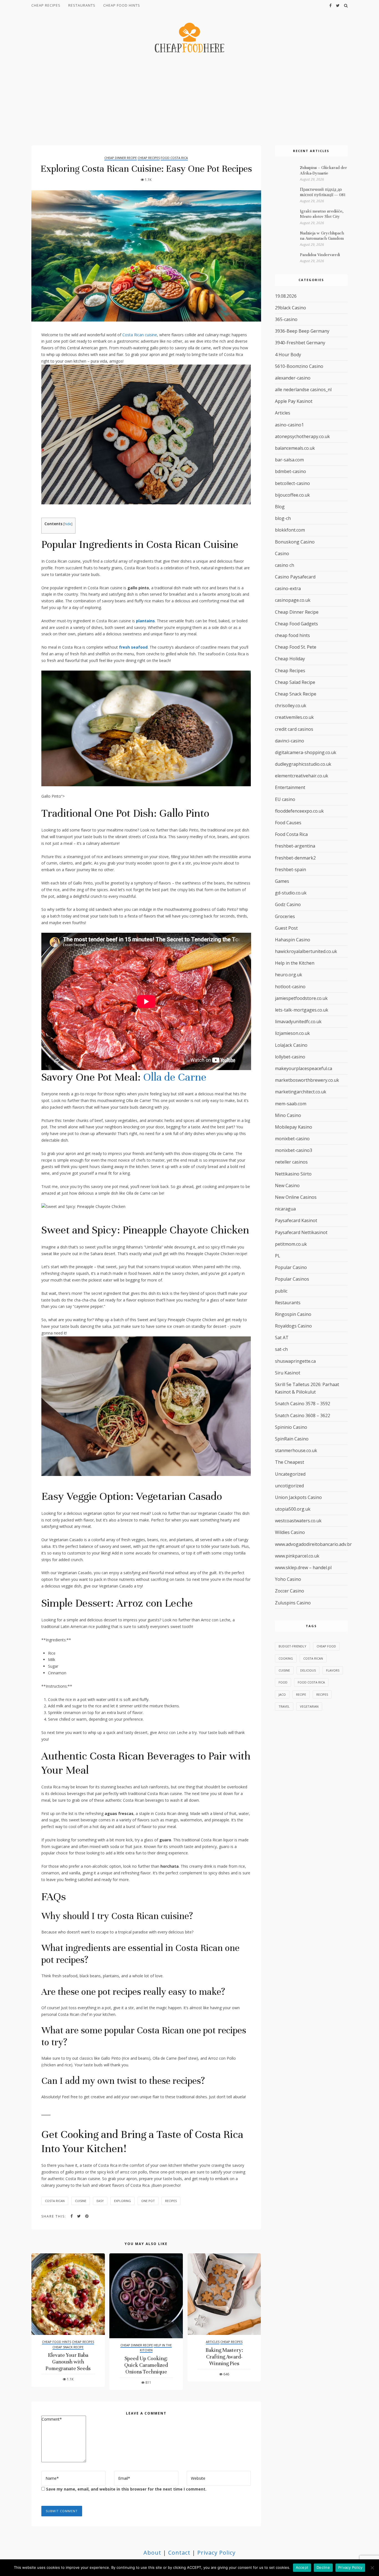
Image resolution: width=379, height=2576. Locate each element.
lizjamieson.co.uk (292, 1033)
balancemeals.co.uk (295, 448)
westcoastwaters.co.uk (298, 1521)
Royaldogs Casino (293, 1326)
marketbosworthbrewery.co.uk (307, 1080)
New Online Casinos (296, 1197)
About (152, 2553)
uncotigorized (289, 1486)
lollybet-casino (290, 1057)
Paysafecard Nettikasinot (301, 1232)
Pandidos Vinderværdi (320, 255)
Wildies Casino (290, 1532)
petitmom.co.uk (291, 1244)
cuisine (81, 2201)
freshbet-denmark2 (295, 858)
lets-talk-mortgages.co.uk (302, 1010)
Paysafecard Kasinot (296, 1220)
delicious (308, 1670)
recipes (171, 2201)
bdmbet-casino (290, 471)
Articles (213, 2342)
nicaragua (285, 1209)
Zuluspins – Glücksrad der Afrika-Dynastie (324, 170)
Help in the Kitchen (295, 963)
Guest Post (286, 928)
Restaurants (82, 5)
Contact (179, 2553)
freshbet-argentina (295, 846)
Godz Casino (288, 904)
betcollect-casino (292, 483)
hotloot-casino (290, 987)
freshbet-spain (290, 869)
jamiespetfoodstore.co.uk (301, 998)
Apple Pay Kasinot (294, 401)
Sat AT (282, 1338)
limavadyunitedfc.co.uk (298, 1022)
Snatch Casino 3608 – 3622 (303, 1415)
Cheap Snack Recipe (68, 2347)
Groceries (285, 916)
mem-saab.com (291, 1104)
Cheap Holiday (290, 659)
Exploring (122, 2201)
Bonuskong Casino (295, 542)
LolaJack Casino (291, 1045)
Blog (280, 507)
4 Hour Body (288, 355)
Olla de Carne (175, 1077)
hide (68, 524)
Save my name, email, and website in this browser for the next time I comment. (126, 2489)
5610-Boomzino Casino (299, 366)
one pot (148, 2201)
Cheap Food (326, 1646)
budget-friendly (292, 1646)
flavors (333, 1670)
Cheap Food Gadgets (296, 624)
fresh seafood (133, 647)
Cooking (286, 1658)
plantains (145, 621)
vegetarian (309, 1706)
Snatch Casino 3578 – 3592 (303, 1404)
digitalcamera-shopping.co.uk (306, 752)
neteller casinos (291, 1162)
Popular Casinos (292, 1279)
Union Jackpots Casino (298, 1497)
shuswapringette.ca (295, 1361)
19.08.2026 (286, 296)
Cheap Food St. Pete (296, 647)
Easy (100, 2201)
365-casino (286, 319)
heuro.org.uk (289, 975)
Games (282, 881)
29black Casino (290, 308)
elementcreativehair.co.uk (302, 776)
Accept (302, 2567)
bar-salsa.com (289, 460)
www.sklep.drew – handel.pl (303, 1568)
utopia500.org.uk (293, 1509)
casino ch (285, 565)
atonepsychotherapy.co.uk (302, 436)
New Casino (287, 1185)
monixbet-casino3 (294, 1150)
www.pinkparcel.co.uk (297, 1556)
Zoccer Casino (290, 1591)
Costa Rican (55, 2201)
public (281, 1291)
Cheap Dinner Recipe (121, 158)
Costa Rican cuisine (140, 335)
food (283, 1682)
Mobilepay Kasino (294, 1127)
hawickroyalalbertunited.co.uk (306, 951)
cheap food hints (122, 5)
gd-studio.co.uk (291, 893)
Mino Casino (288, 1115)
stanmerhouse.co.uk (296, 1450)
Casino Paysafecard (295, 577)
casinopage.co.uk (293, 600)
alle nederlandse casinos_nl (303, 390)
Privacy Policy (216, 2553)
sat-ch (281, 1349)
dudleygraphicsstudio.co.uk (303, 764)
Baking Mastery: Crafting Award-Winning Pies (224, 2357)
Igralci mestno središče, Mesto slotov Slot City (322, 214)
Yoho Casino (288, 1579)
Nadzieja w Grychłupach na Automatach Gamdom (322, 236)
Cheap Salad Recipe (295, 682)
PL (278, 1256)
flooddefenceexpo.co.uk (299, 811)
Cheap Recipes (46, 5)
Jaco (282, 1694)
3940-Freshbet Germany (300, 343)
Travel (284, 1706)
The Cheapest (290, 1462)
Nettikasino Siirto (293, 1174)
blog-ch (283, 518)
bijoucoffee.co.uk (292, 495)
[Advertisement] (189, 100)
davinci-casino (290, 741)
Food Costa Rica (174, 158)
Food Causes (288, 823)
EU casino (285, 799)
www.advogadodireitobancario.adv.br (313, 1544)
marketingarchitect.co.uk (301, 1092)
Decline (323, 2567)
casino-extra (288, 588)
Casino (282, 553)
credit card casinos (294, 729)
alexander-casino (293, 378)
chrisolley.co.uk (291, 706)
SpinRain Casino (292, 1439)
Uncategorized (290, 1474)
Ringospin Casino (293, 1314)
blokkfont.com (290, 530)
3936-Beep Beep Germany (302, 331)
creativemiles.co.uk (294, 717)
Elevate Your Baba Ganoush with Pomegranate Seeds (68, 2362)
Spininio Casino (291, 1427)
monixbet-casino (292, 1139)
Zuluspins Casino (293, 1603)
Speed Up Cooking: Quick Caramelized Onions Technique (146, 2365)
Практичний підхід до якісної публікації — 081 (323, 192)
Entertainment (290, 787)
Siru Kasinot (288, 1373)
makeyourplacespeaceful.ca (304, 1068)
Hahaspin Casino (293, 940)
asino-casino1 (289, 425)
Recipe (301, 1694)
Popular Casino (291, 1267)
